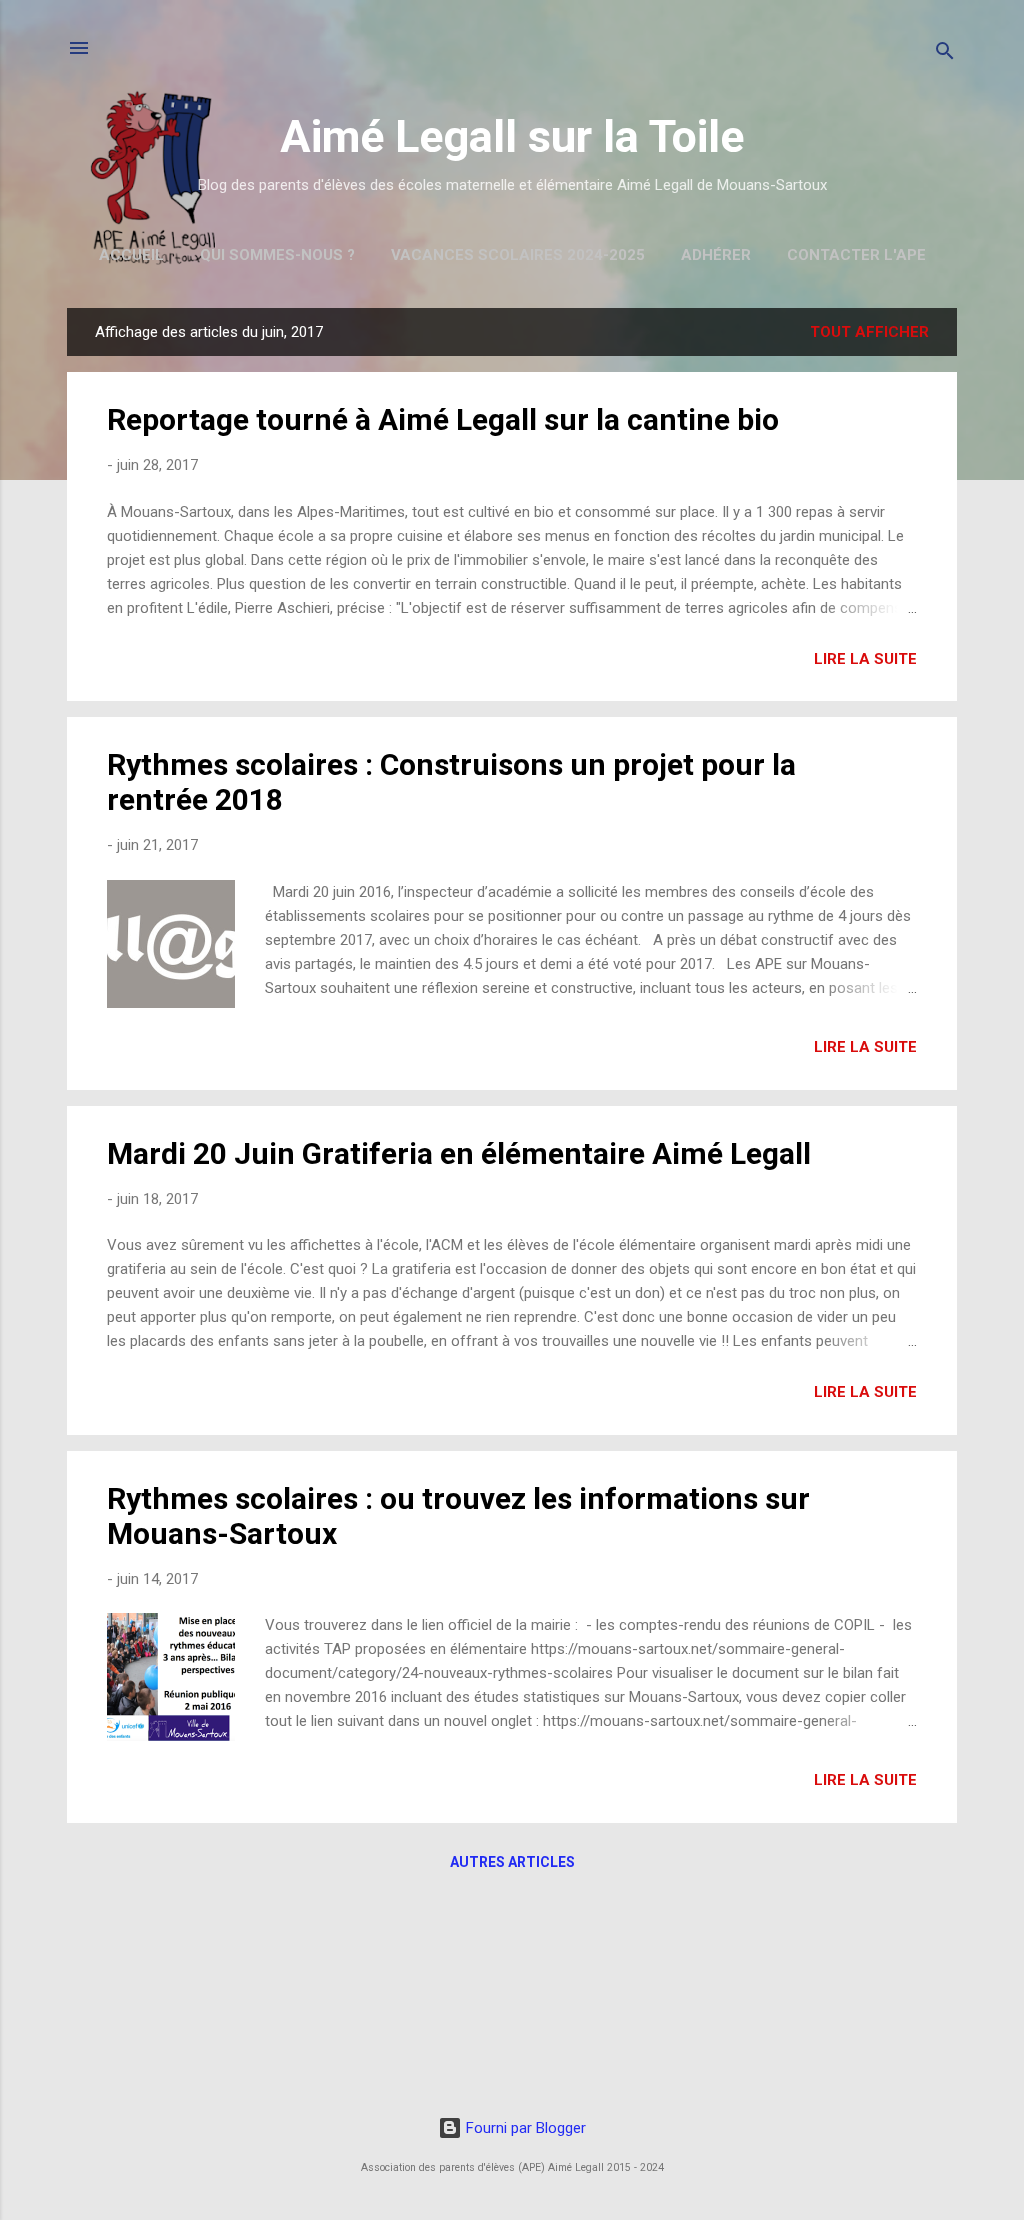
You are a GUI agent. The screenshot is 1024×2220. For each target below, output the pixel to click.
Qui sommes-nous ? (277, 255)
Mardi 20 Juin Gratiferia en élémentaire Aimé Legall (459, 1153)
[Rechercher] (945, 54)
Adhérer (716, 255)
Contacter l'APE (856, 255)
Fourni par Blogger (524, 2128)
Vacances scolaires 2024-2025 (518, 255)
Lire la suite (865, 659)
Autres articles (512, 1862)
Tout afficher (869, 332)
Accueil (131, 255)
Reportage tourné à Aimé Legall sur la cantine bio (443, 419)
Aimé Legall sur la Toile (512, 136)
